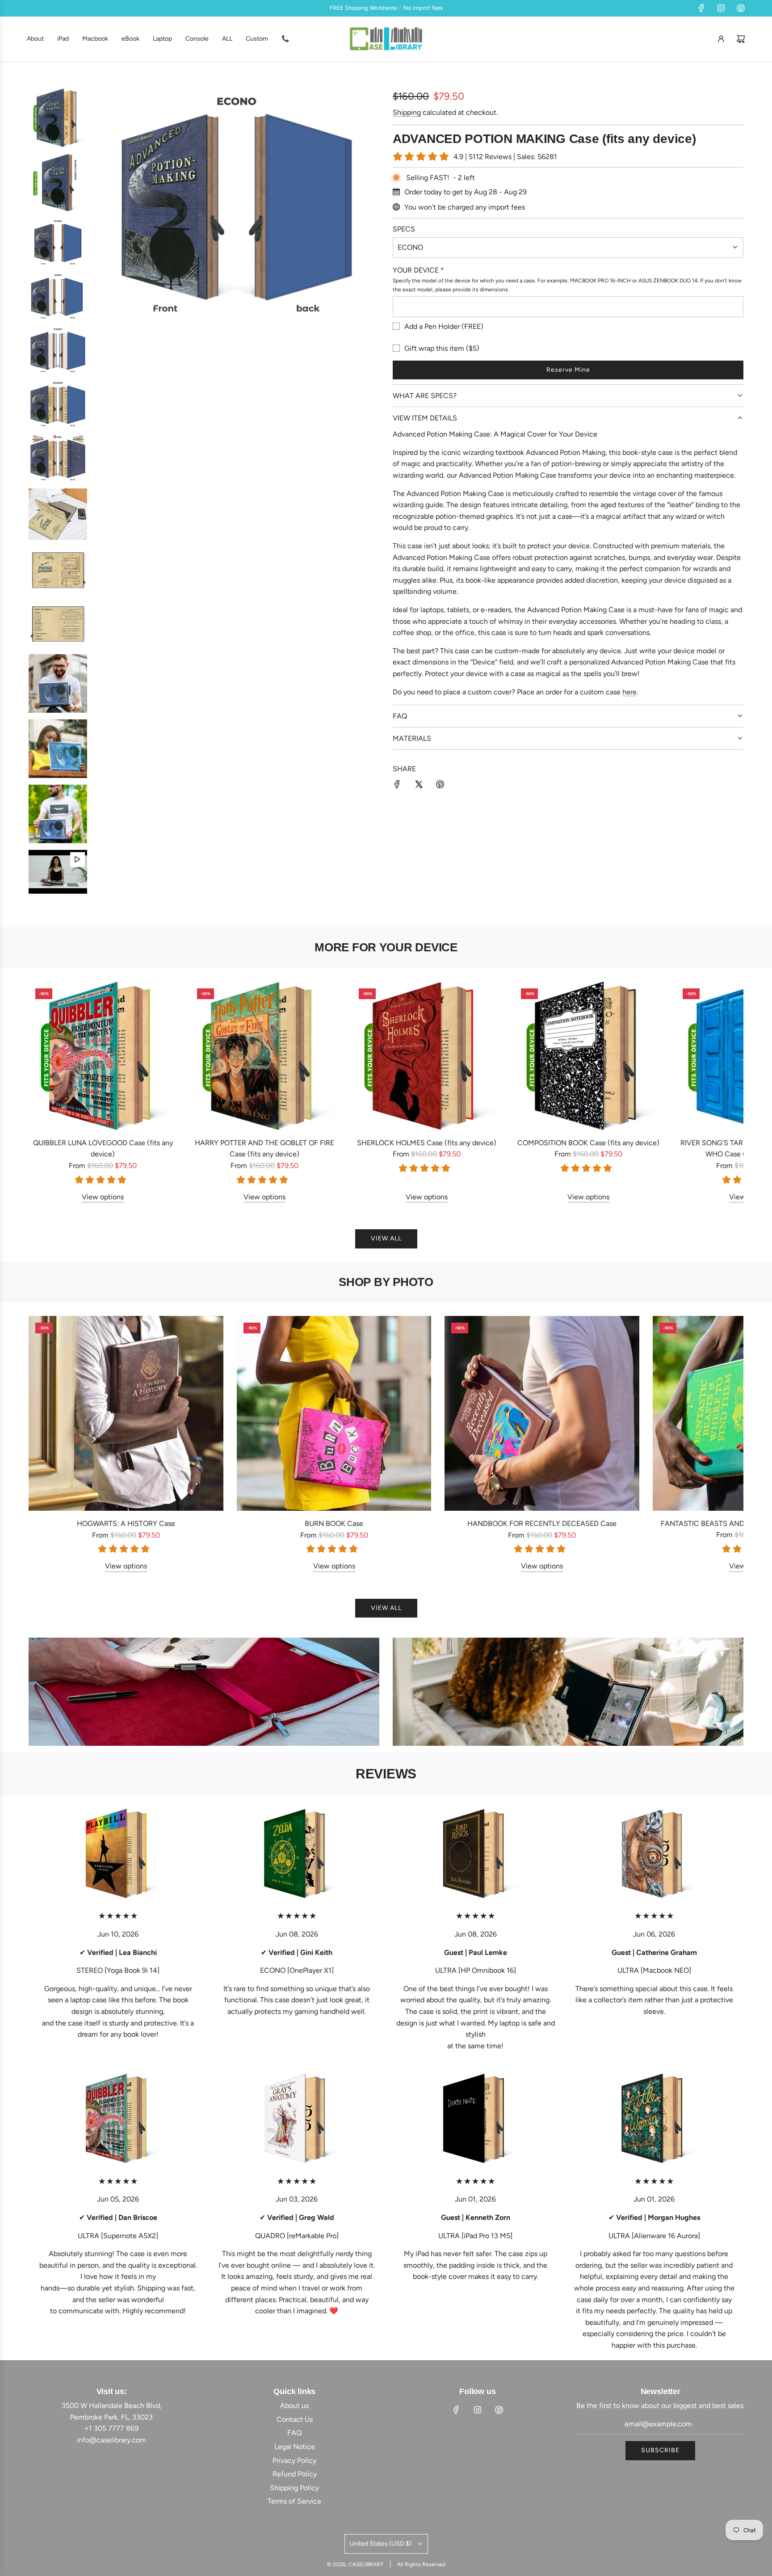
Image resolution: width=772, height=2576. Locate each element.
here (629, 692)
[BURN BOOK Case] (334, 1413)
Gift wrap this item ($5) (442, 348)
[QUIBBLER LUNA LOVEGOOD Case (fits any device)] (103, 1056)
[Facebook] (701, 8)
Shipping (407, 112)
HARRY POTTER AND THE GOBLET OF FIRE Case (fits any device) (264, 1149)
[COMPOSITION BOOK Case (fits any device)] (588, 1056)
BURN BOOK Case (334, 1523)
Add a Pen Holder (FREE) (444, 326)
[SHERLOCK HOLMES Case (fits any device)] (426, 1056)
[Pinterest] (741, 8)
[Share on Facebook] (397, 786)
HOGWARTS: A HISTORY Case (126, 1523)
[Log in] (721, 39)
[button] (45, 1092)
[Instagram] (721, 8)
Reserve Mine (568, 370)
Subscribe (660, 2450)
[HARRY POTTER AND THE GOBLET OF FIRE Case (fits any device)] (264, 1056)
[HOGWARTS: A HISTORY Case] (126, 1413)
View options (103, 1197)
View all (386, 1238)
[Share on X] (419, 786)
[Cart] (741, 39)
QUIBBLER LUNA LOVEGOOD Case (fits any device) (103, 1149)
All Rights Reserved (421, 2564)
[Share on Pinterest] (440, 786)
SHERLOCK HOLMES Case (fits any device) (427, 1143)
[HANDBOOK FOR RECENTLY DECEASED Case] (542, 1413)
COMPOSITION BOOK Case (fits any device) (588, 1143)
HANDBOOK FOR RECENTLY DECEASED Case (542, 1523)
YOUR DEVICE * (418, 270)
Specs (404, 229)
